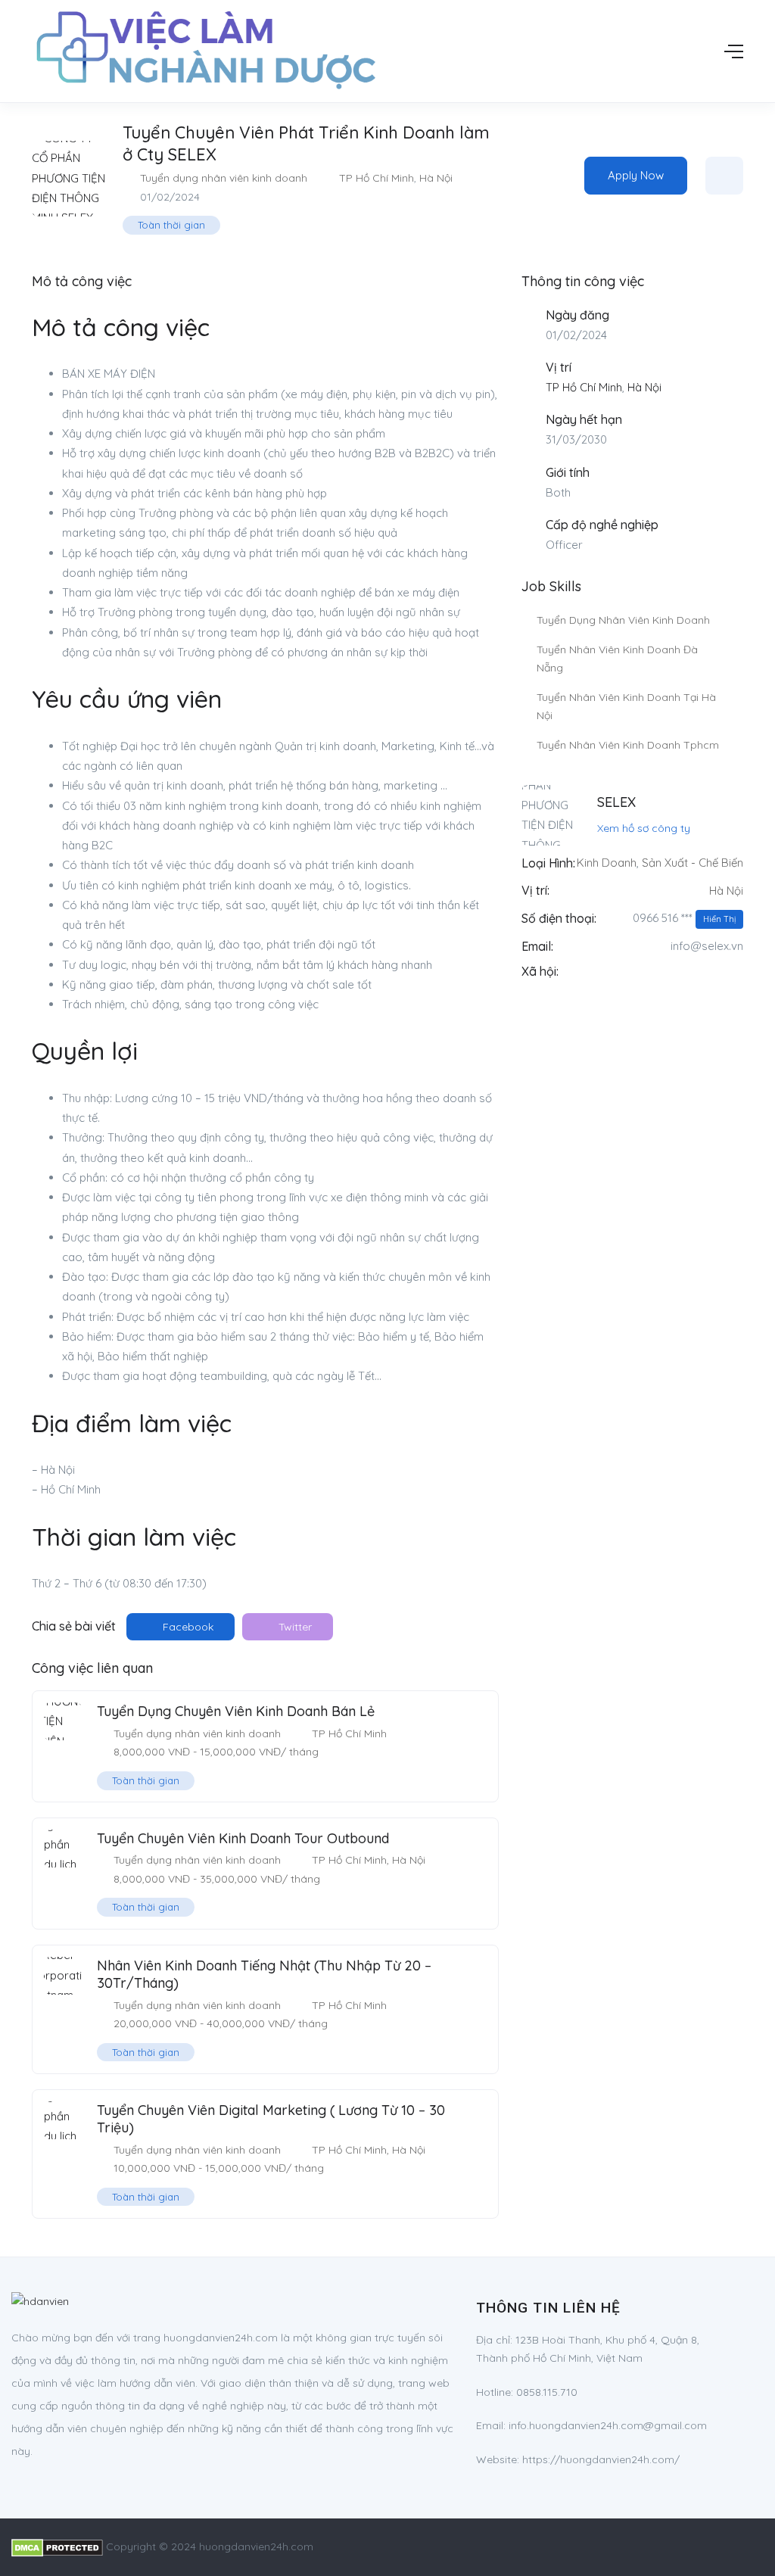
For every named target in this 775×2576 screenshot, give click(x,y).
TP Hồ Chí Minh (377, 178)
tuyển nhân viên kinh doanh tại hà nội (626, 707)
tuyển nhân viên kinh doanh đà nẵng (617, 659)
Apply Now (636, 175)
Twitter (294, 1627)
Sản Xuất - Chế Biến (693, 863)
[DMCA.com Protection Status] (57, 2546)
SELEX (616, 802)
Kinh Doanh (607, 863)
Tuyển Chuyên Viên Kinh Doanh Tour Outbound (243, 1838)
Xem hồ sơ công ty (644, 828)
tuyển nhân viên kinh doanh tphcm (628, 745)
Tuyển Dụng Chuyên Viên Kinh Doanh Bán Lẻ (236, 1711)
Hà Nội (436, 178)
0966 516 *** (684, 918)
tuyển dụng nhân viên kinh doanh (623, 620)
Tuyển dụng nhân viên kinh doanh (224, 178)
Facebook (187, 1627)
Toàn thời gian (171, 225)
